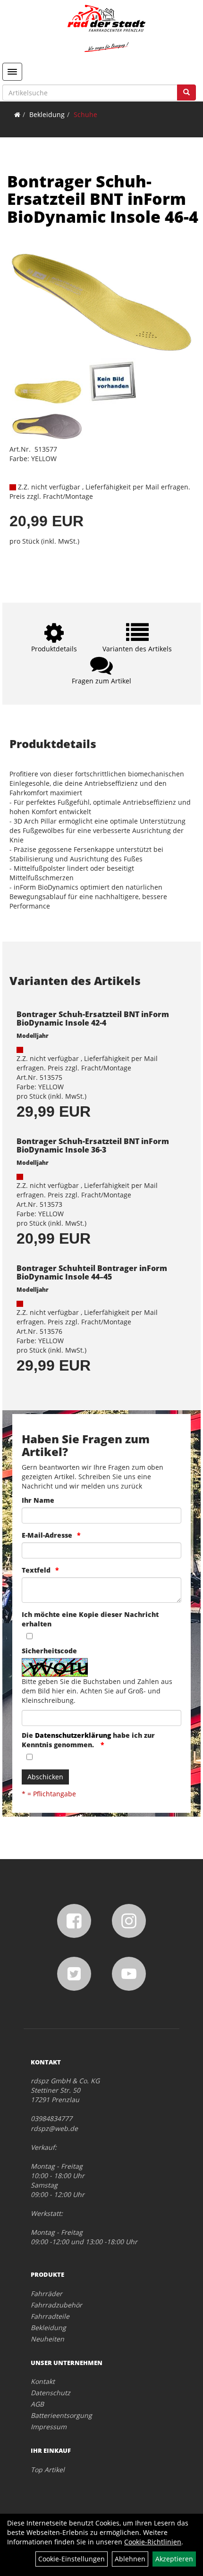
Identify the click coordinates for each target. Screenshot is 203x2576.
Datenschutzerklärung (73, 1735)
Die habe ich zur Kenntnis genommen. (88, 1740)
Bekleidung (47, 114)
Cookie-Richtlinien (153, 2542)
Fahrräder (47, 2294)
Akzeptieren (174, 2559)
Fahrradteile (50, 2316)
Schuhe (85, 114)
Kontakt (43, 2381)
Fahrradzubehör (56, 2305)
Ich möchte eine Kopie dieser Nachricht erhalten (90, 1619)
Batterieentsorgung (61, 2415)
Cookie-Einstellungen (72, 2559)
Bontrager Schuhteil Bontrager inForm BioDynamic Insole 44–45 (92, 1272)
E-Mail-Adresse (47, 1535)
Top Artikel (48, 2470)
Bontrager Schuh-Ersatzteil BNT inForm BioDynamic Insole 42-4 (93, 1019)
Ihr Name (38, 1500)
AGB (37, 2404)
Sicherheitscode (49, 1651)
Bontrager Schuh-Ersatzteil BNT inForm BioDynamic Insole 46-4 (103, 199)
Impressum (49, 2427)
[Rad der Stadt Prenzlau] (106, 28)
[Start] (17, 114)
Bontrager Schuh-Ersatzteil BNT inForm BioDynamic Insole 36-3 (93, 1145)
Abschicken (45, 1777)
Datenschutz (51, 2393)
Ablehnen (130, 2559)
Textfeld (36, 1570)
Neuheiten (47, 2339)
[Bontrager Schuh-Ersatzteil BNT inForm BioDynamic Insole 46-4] (101, 303)
